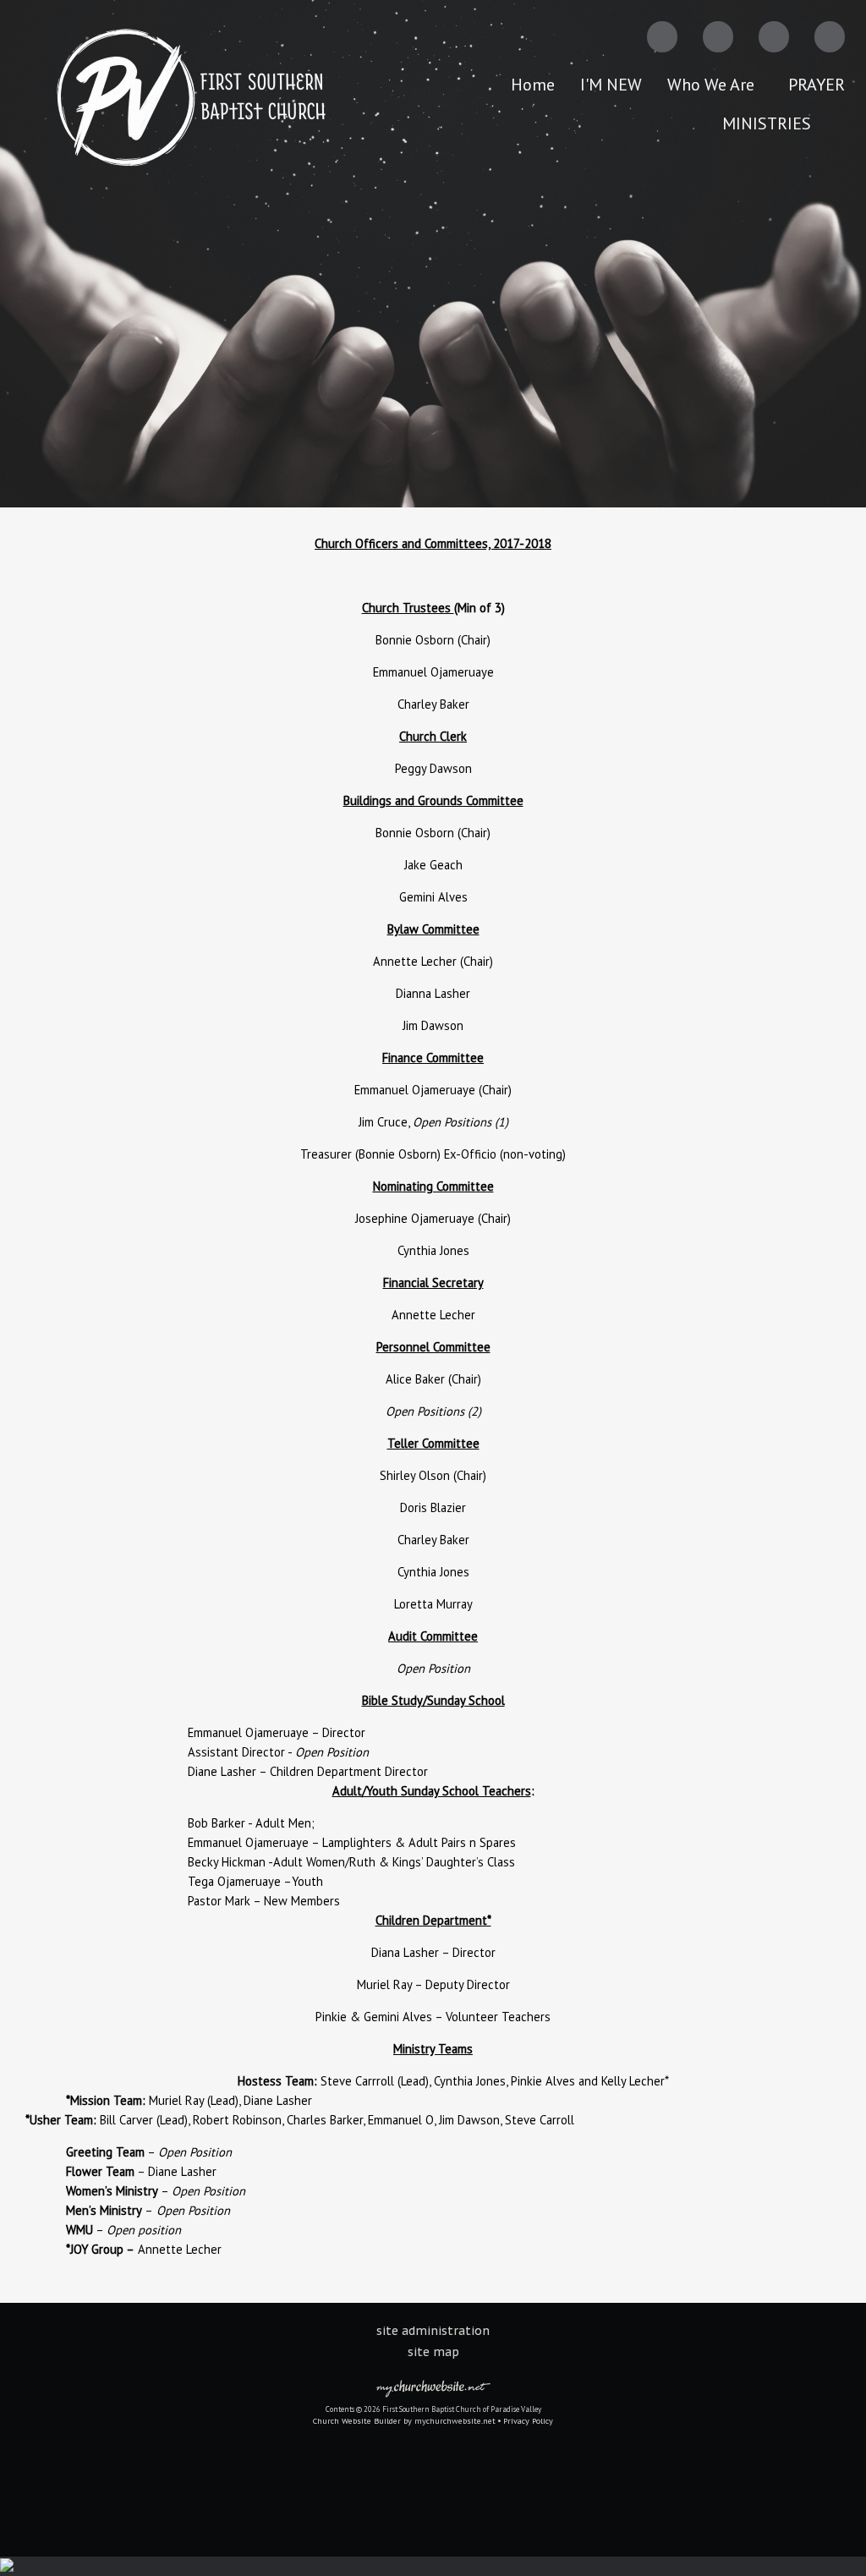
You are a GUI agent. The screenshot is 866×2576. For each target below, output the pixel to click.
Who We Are (715, 85)
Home (533, 85)
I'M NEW (611, 85)
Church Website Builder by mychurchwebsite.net (404, 2421)
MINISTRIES (771, 123)
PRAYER (817, 85)
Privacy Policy (528, 2421)
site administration (433, 2331)
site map (433, 2352)
